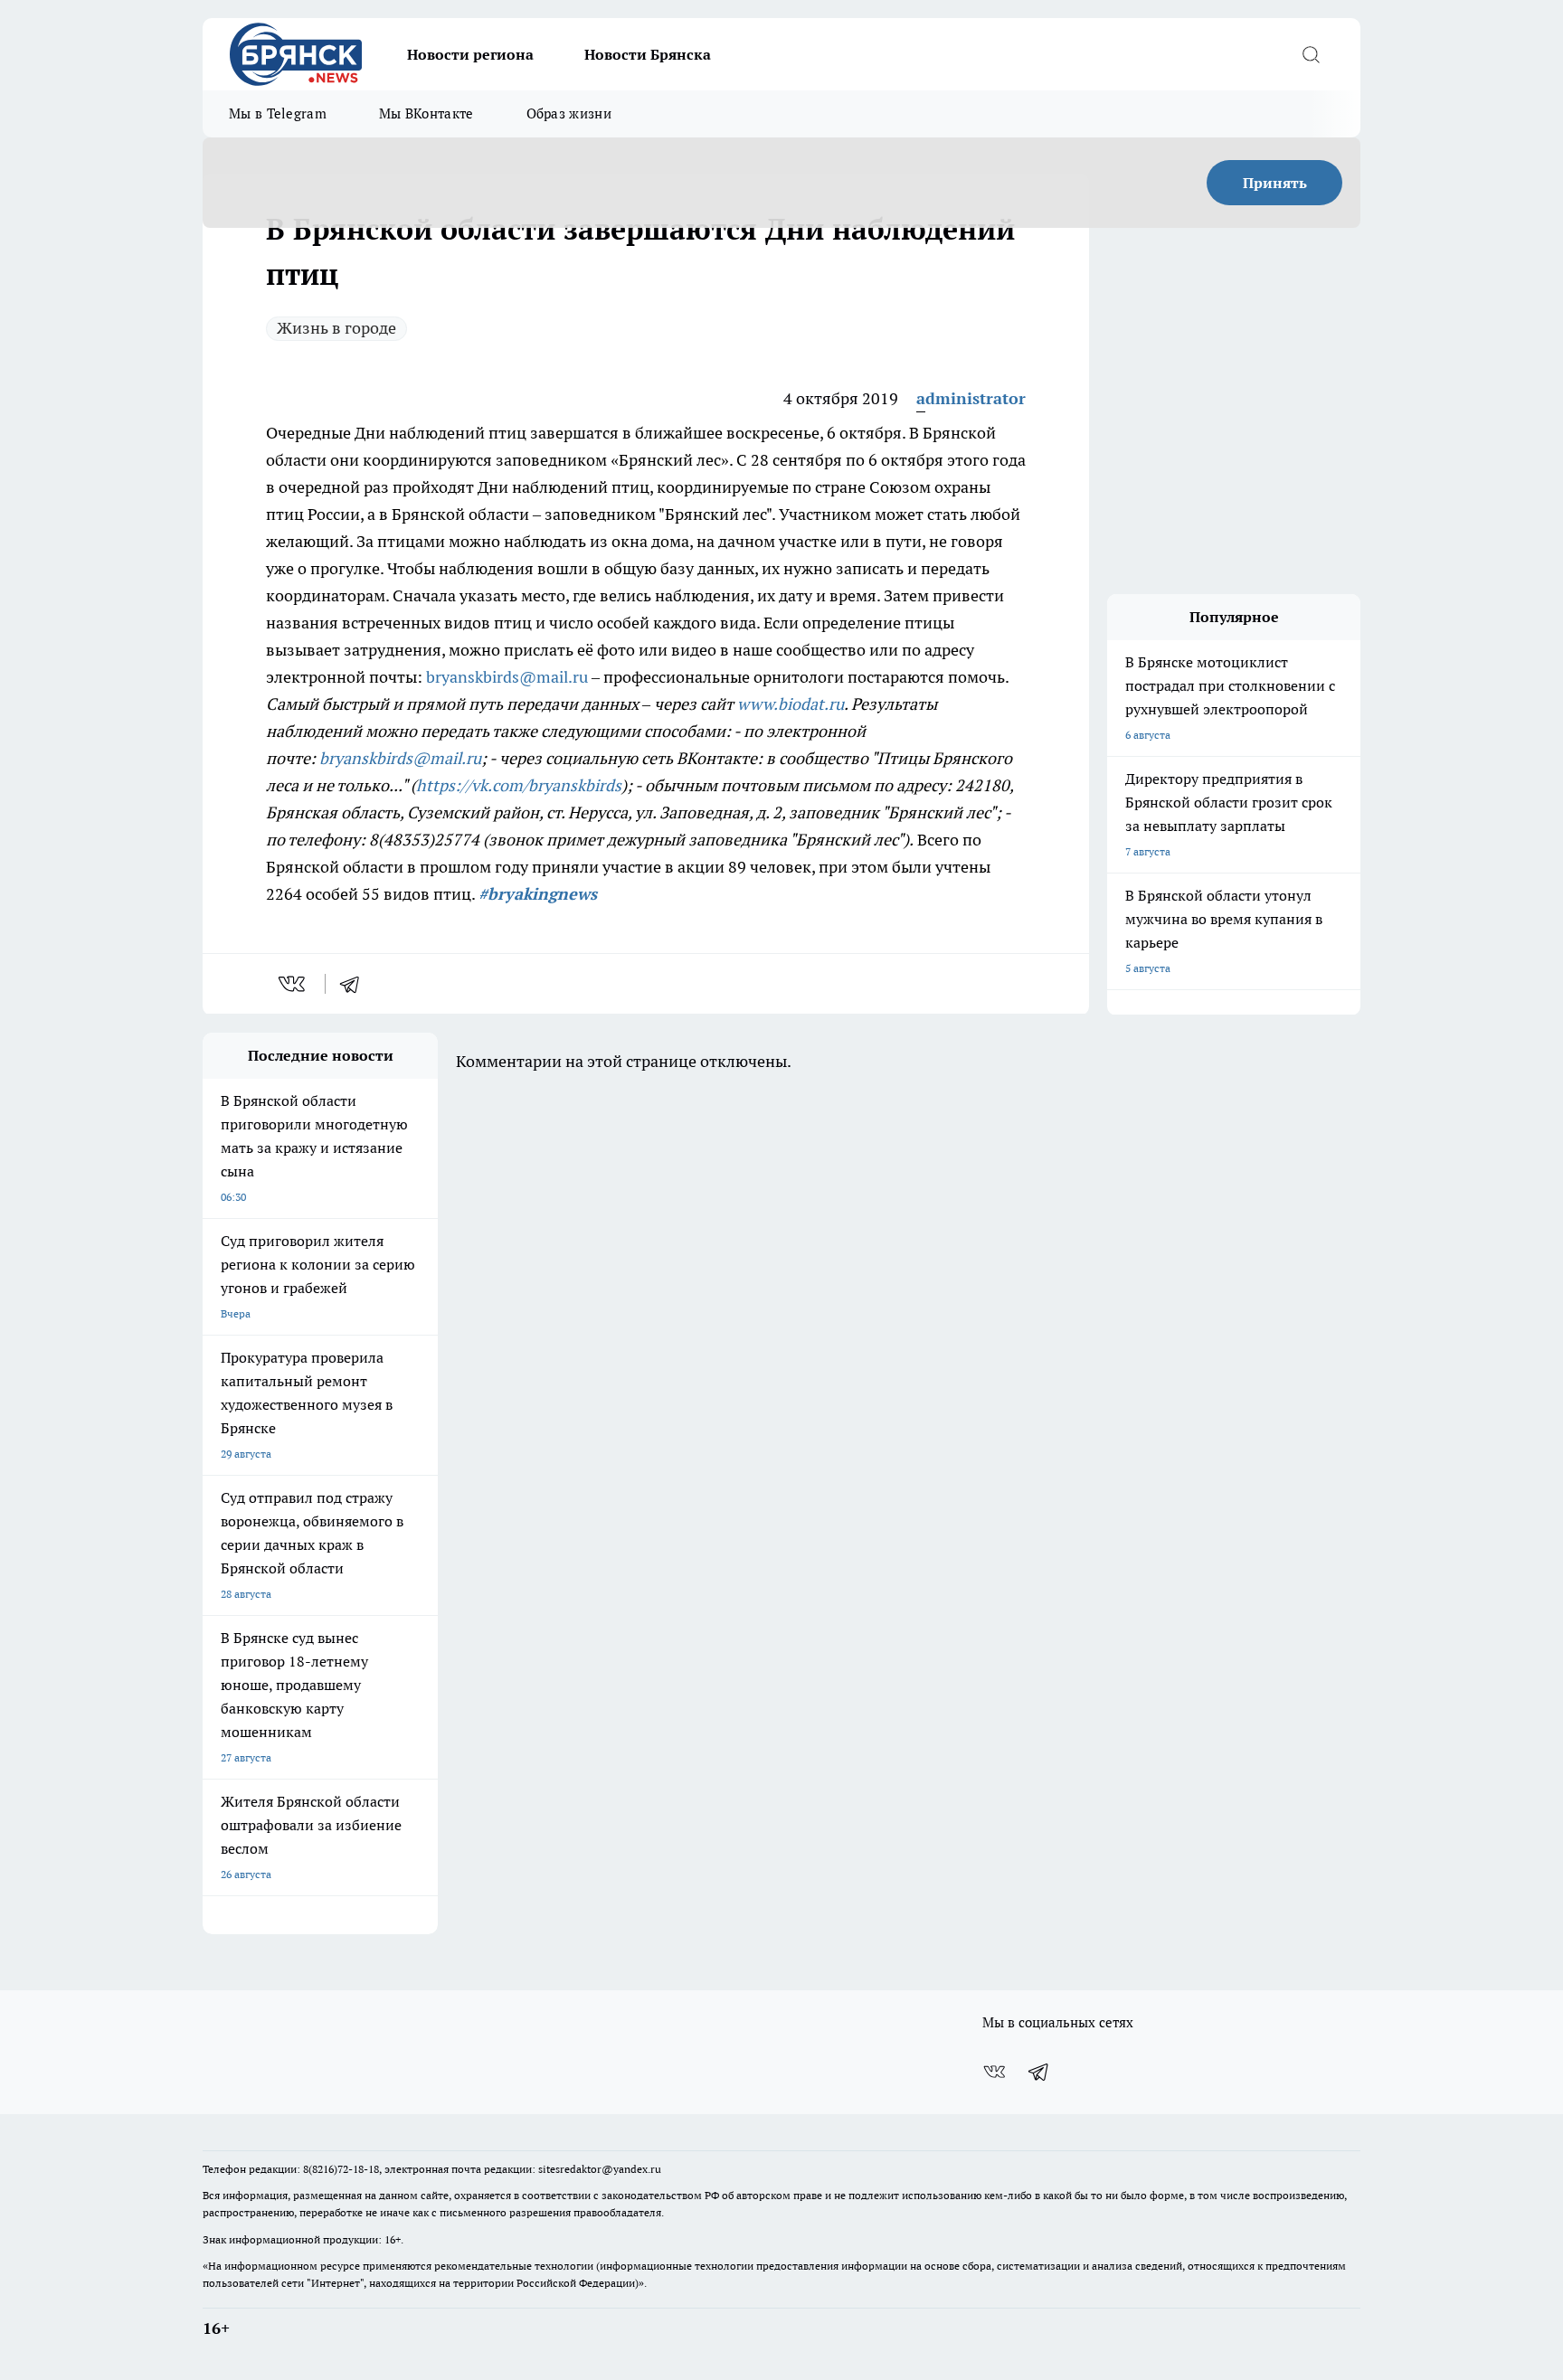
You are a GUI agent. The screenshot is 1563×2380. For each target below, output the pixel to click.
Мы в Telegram (278, 113)
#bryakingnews (538, 894)
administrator (971, 398)
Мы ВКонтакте (426, 113)
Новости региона (470, 54)
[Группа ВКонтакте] (994, 2072)
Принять (1275, 183)
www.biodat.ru (791, 704)
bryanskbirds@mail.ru (507, 677)
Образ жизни (569, 113)
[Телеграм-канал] (1039, 2072)
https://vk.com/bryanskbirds (519, 785)
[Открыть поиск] (1311, 54)
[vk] (294, 984)
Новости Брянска (648, 54)
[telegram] (355, 984)
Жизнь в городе (336, 328)
